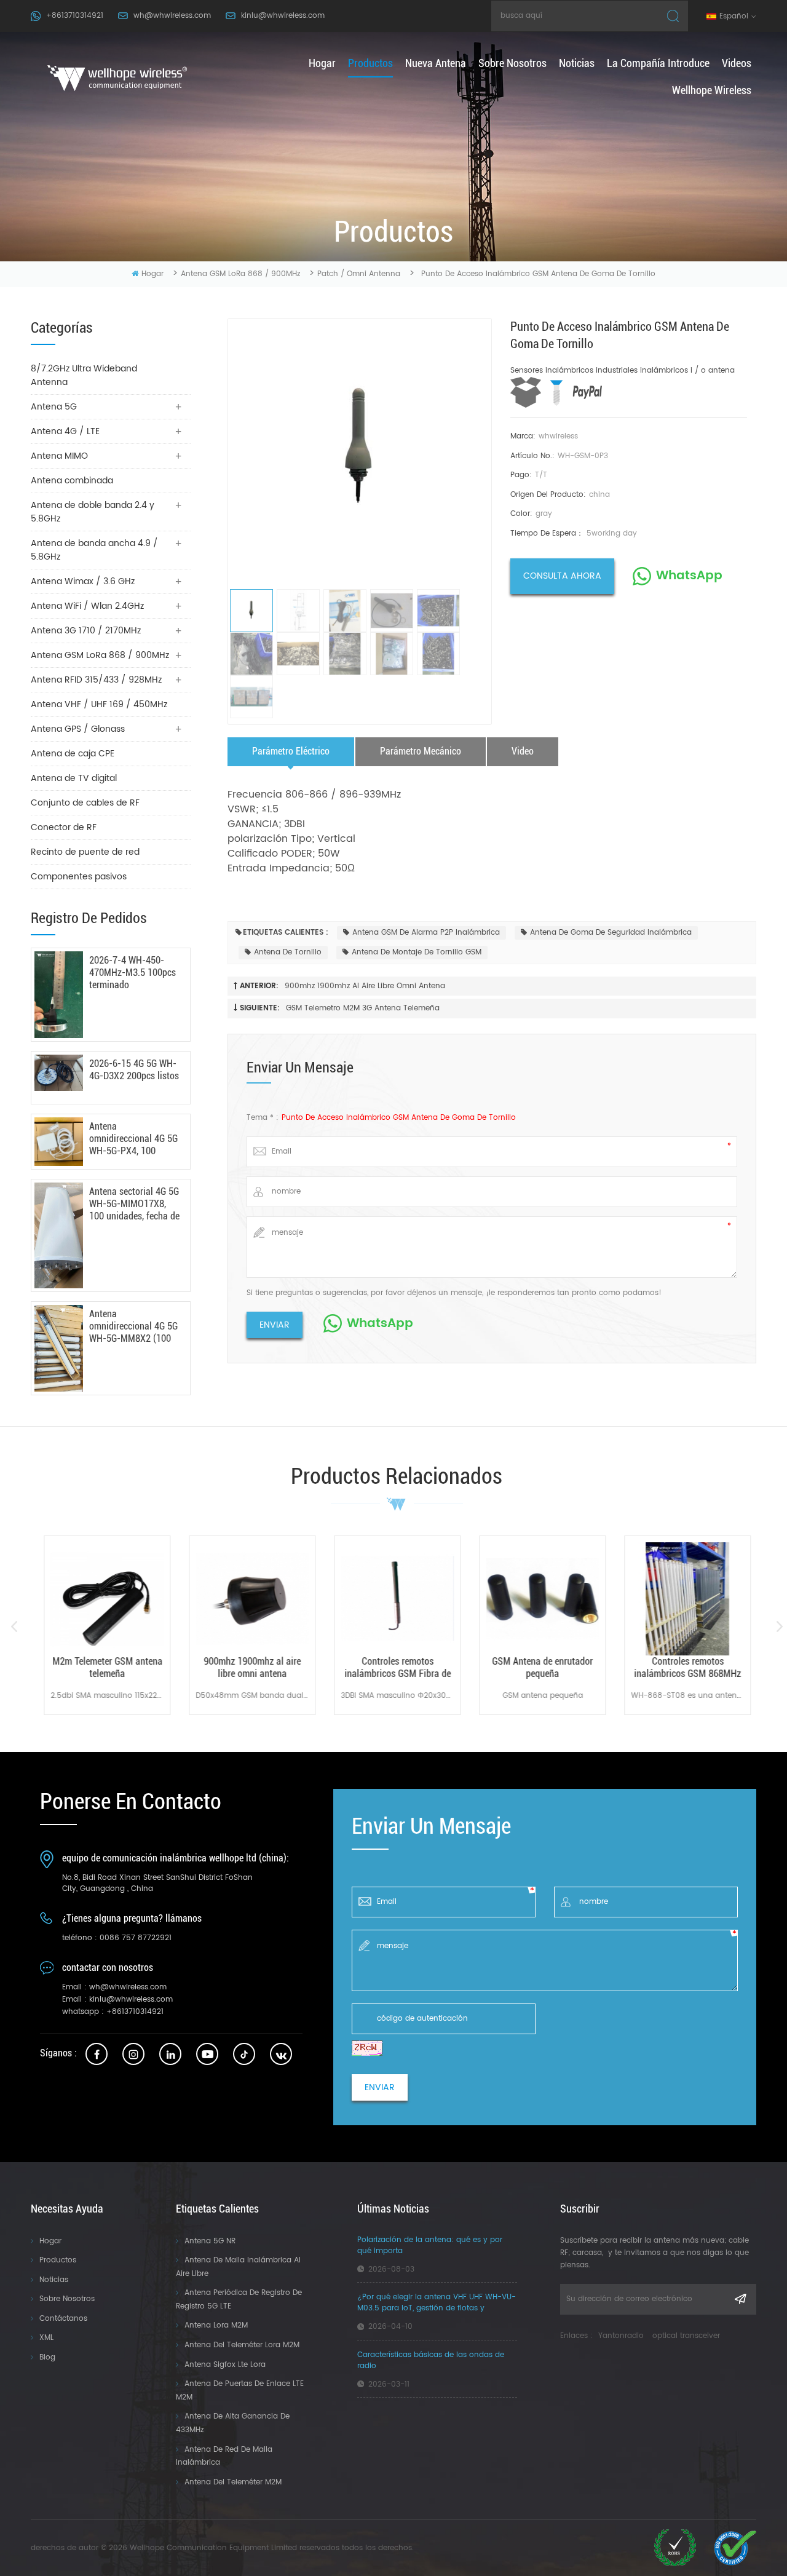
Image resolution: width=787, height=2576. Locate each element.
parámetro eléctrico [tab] (291, 751)
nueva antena (436, 63)
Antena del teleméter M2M (233, 2482)
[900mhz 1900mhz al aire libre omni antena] (251, 1599)
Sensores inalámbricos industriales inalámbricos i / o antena (623, 371)
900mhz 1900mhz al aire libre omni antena (365, 986)
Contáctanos (63, 2319)
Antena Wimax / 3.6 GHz (83, 581)
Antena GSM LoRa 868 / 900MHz (240, 274)
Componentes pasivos (79, 877)
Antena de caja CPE (73, 754)
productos (370, 63)
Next (779, 1627)
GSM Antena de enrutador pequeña (542, 1667)
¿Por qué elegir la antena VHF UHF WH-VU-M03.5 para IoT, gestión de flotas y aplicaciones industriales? (437, 2303)
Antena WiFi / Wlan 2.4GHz (87, 606)
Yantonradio (621, 2336)
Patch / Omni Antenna (359, 274)
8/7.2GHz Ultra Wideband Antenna (84, 375)
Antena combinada (72, 481)
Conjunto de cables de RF (85, 803)
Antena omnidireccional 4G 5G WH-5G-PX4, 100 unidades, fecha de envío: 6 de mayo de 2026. (133, 1139)
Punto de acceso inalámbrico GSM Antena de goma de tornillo (399, 1118)
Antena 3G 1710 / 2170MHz (86, 631)
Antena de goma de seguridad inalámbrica (611, 933)
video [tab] (523, 751)
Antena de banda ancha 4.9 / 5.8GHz (94, 550)
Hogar (50, 2241)
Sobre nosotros (512, 63)
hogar (322, 63)
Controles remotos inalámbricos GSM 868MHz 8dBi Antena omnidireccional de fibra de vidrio (687, 1668)
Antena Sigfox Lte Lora (225, 2365)
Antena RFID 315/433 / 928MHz (96, 680)
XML (46, 2338)
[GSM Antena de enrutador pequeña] (542, 1599)
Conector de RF (64, 827)
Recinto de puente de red (85, 852)
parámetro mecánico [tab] (421, 751)
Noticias (577, 63)
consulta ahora (562, 576)
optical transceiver (686, 2336)
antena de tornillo (288, 952)
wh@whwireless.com (172, 16)
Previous (14, 1627)
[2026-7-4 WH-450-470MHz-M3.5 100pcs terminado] (59, 995)
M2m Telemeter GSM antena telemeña (107, 1667)
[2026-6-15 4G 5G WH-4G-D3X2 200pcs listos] (59, 1073)
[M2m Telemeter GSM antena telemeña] (106, 1599)
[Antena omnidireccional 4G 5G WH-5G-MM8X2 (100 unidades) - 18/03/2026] (59, 1348)
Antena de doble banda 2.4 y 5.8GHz (93, 512)
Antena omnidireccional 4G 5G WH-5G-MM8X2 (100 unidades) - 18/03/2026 (133, 1326)
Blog (47, 2357)
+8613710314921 (75, 16)
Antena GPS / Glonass (78, 729)
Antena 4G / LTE (65, 431)
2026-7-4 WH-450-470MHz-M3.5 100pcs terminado (132, 973)
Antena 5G (54, 407)
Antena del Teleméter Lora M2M (242, 2345)
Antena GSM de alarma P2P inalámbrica (426, 933)
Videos (737, 63)
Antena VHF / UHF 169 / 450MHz (99, 704)
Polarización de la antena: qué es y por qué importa (430, 2246)
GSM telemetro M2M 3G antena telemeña (363, 1008)
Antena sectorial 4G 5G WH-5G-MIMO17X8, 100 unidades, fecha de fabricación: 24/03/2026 (134, 1204)
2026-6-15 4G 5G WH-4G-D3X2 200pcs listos (134, 1070)
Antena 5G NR (210, 2241)
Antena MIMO (59, 456)
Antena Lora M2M (216, 2325)
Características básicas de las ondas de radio (431, 2361)
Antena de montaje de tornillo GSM (417, 952)
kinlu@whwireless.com (283, 16)
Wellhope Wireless (712, 90)
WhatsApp (689, 576)
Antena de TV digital (74, 778)
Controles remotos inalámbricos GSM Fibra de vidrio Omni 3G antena (397, 1668)
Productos (58, 2260)
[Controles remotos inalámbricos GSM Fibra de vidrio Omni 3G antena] (397, 1599)
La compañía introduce (658, 63)
